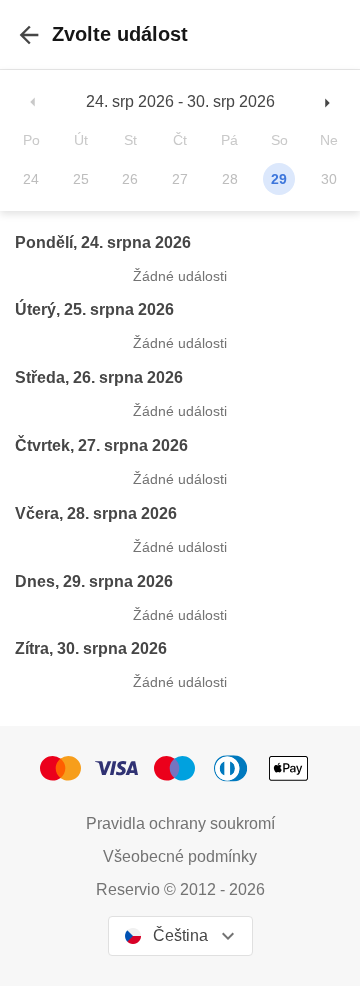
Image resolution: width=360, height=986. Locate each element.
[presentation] (29, 34)
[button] (34, 101)
